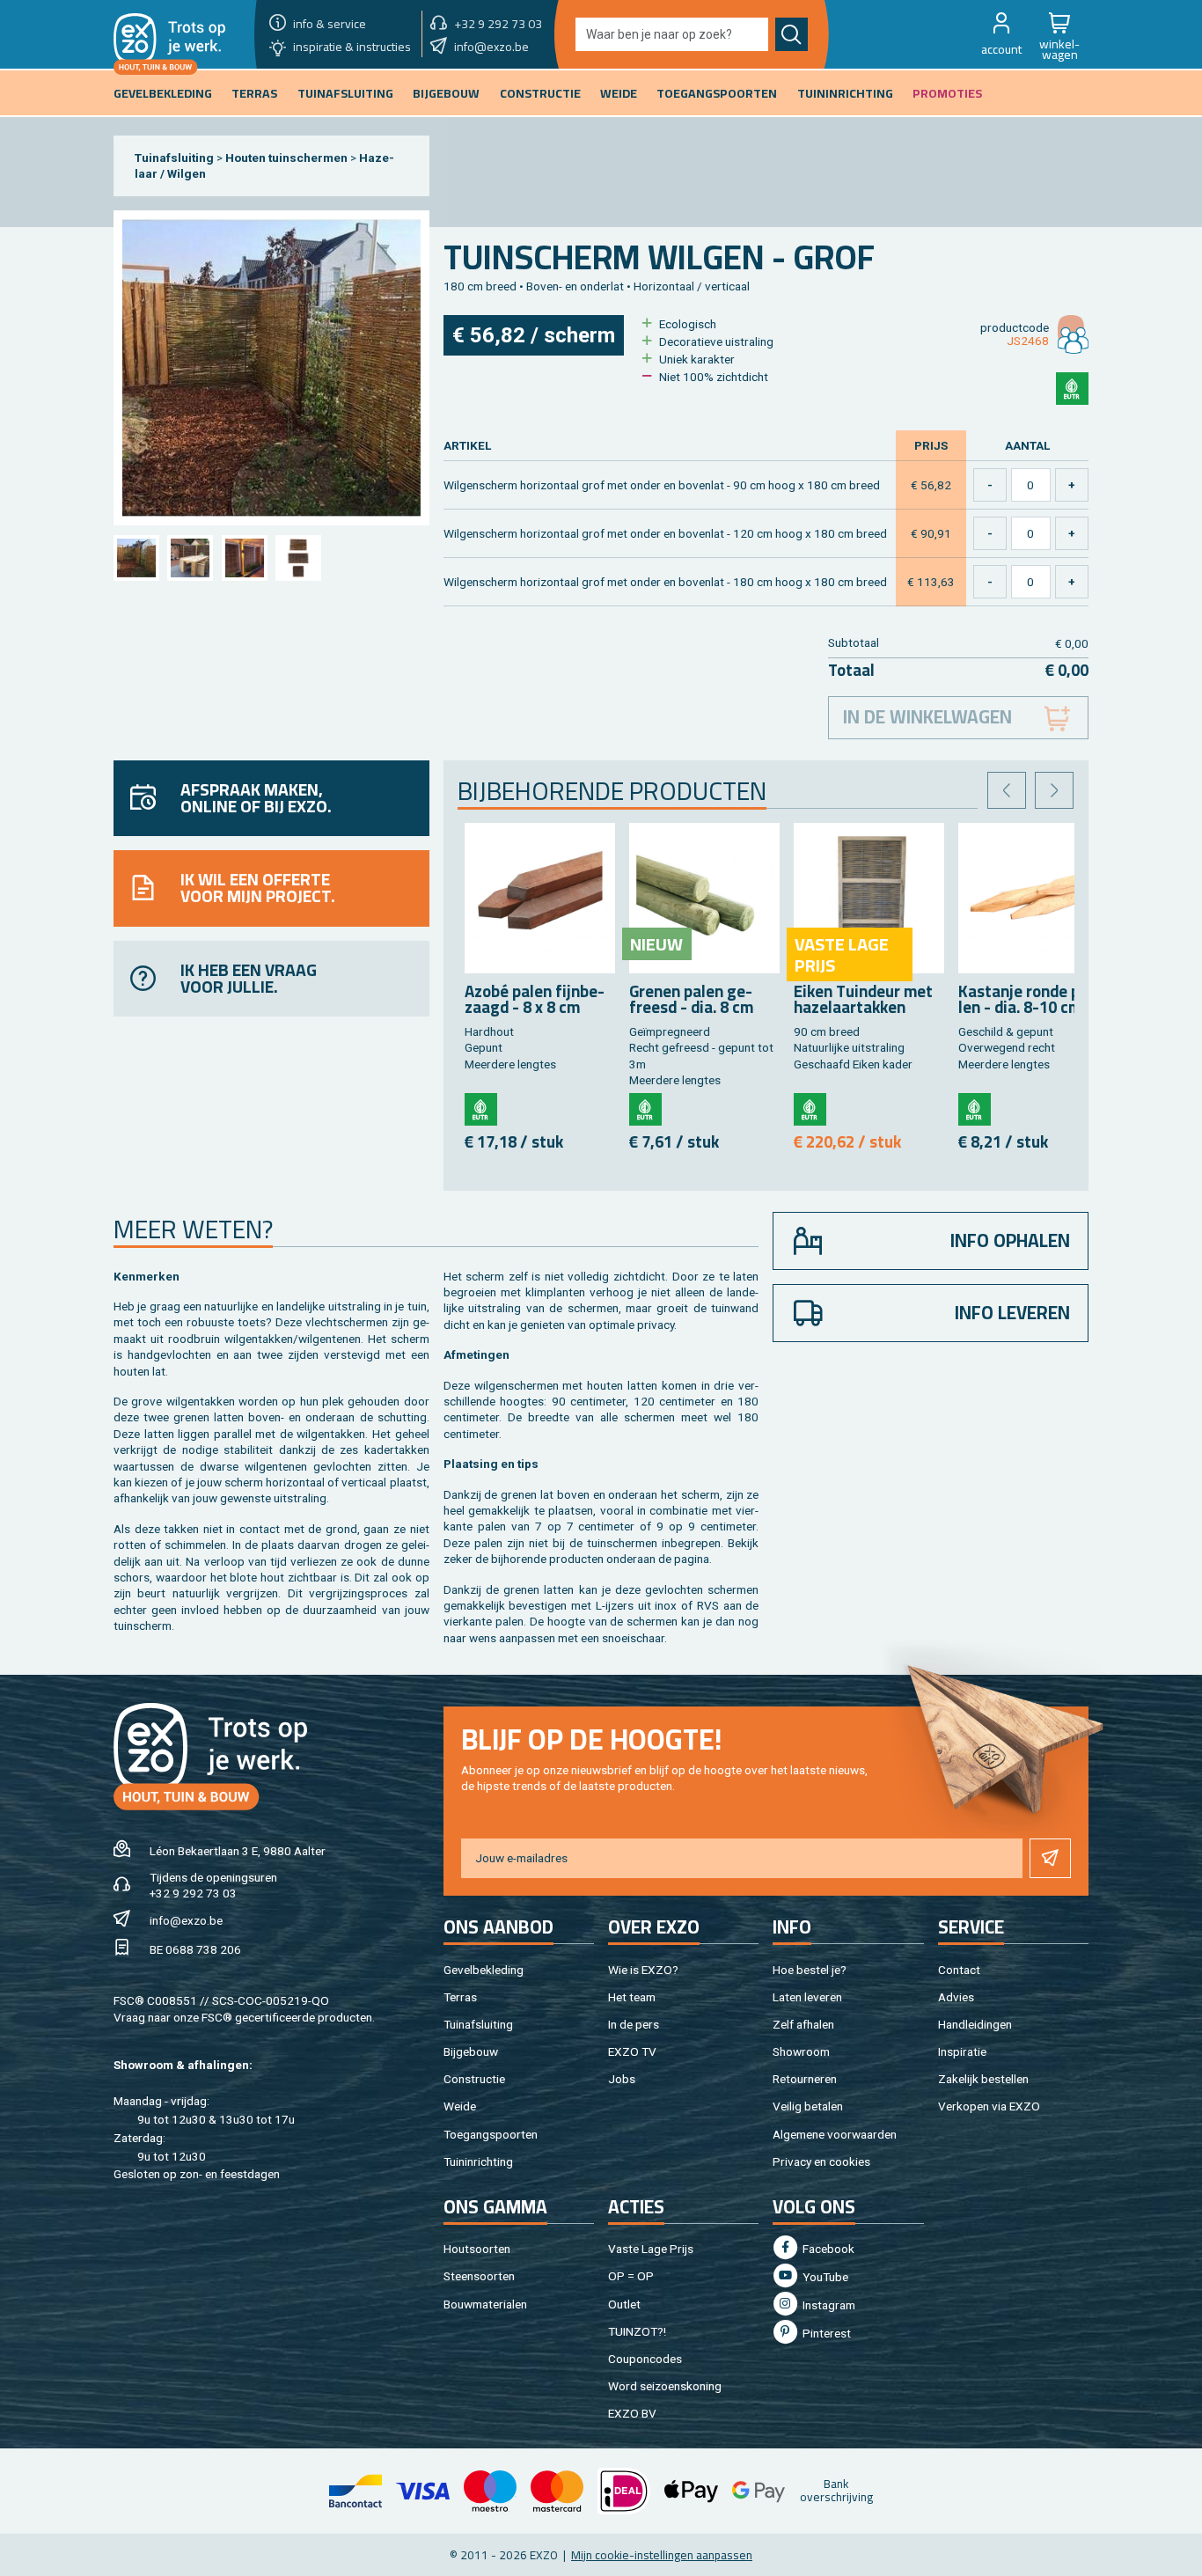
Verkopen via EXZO (989, 2106)
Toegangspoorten (491, 2134)
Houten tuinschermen (286, 158)
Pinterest (825, 2333)
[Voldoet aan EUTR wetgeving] (1072, 389)
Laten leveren (807, 1997)
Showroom (801, 2051)
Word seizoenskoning (665, 2386)
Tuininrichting (478, 2161)
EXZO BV (632, 2413)
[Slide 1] (136, 558)
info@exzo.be (186, 1920)
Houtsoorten (477, 2249)
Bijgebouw (471, 2051)
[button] (1001, 34)
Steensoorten (479, 2276)
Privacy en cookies (821, 2161)
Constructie (474, 2079)
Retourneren (805, 2079)
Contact (959, 1970)
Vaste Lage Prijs (651, 2249)
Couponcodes (645, 2359)
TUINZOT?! (637, 2331)
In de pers (634, 2024)
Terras (460, 1997)
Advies (956, 1997)
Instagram (828, 2305)
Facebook (827, 2249)
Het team (632, 1997)
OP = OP (631, 2276)
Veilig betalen (808, 2106)
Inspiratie (962, 2051)
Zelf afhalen (803, 2024)
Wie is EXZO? (643, 1970)
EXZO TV (632, 2051)
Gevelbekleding (484, 1970)
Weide (460, 2106)
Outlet (624, 2304)
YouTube (824, 2277)
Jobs (622, 2079)
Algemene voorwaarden (835, 2134)
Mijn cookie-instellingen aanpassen (662, 2555)
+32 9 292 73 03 (193, 1893)
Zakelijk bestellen (983, 2079)
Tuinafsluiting (174, 158)
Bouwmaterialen (485, 2304)
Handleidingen (975, 2024)
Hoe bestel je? (810, 1970)
